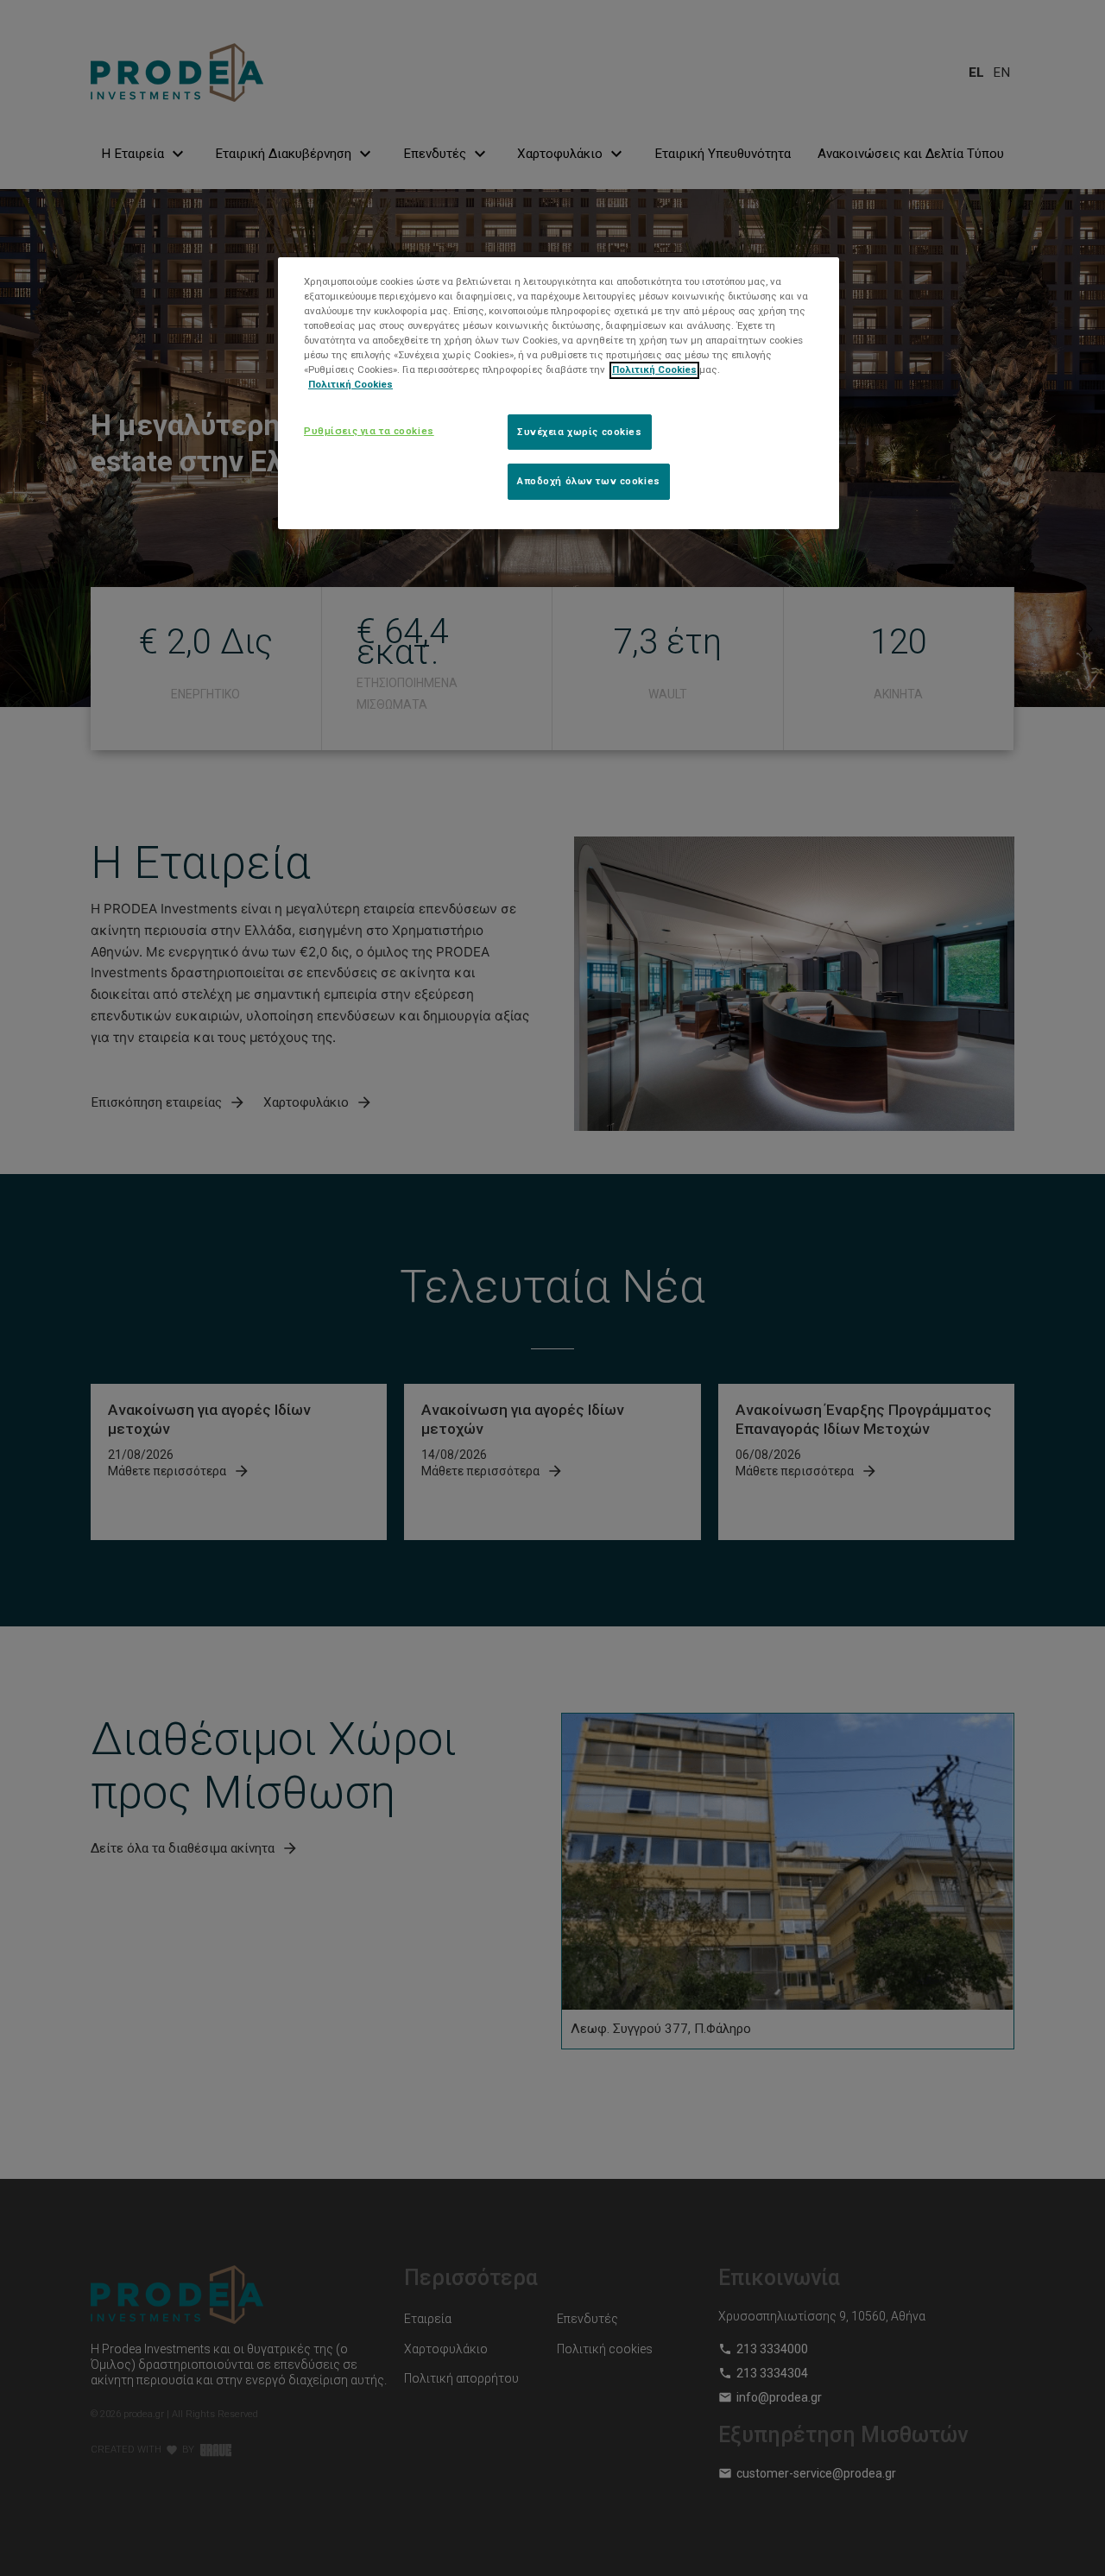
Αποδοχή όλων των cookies (589, 482)
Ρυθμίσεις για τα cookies (369, 431)
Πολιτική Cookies (654, 370)
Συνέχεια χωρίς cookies (580, 432)
